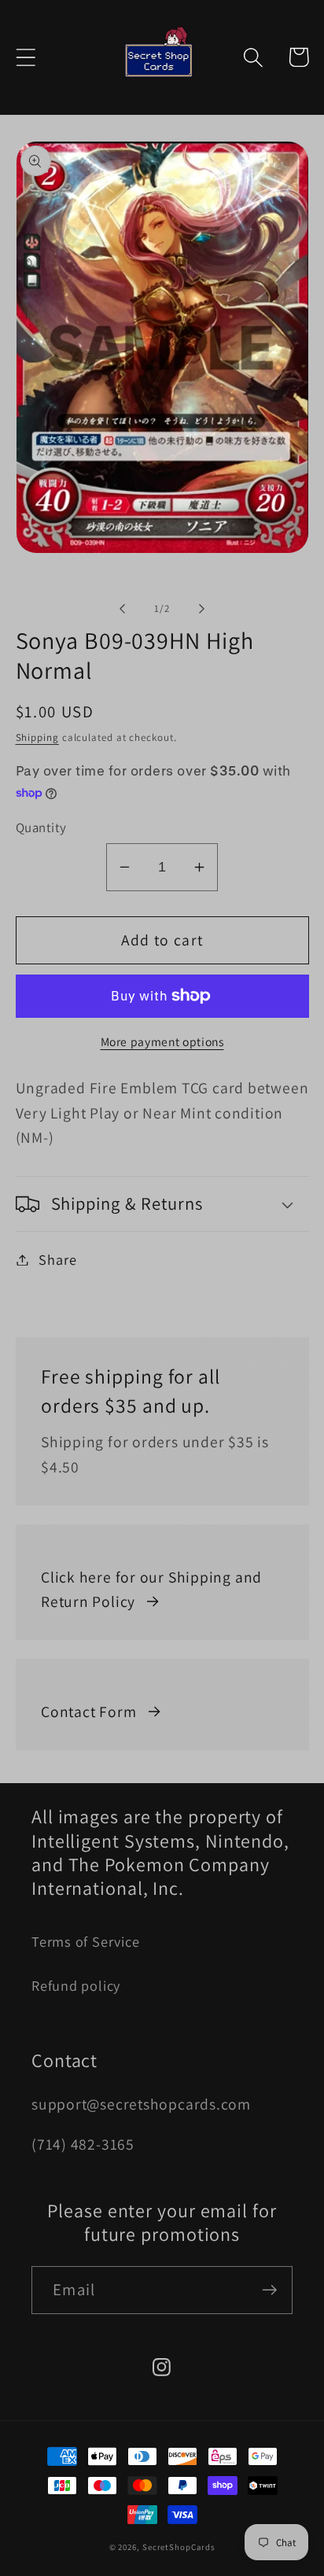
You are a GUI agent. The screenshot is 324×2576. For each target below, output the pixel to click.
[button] (26, 57)
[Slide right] (202, 609)
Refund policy (76, 1985)
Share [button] (57, 1259)
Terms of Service (85, 1941)
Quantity (41, 827)
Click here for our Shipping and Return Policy (151, 1590)
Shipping (37, 737)
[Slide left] (122, 609)
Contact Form (88, 1712)
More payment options (162, 1041)
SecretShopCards (179, 2547)
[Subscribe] (269, 2290)
